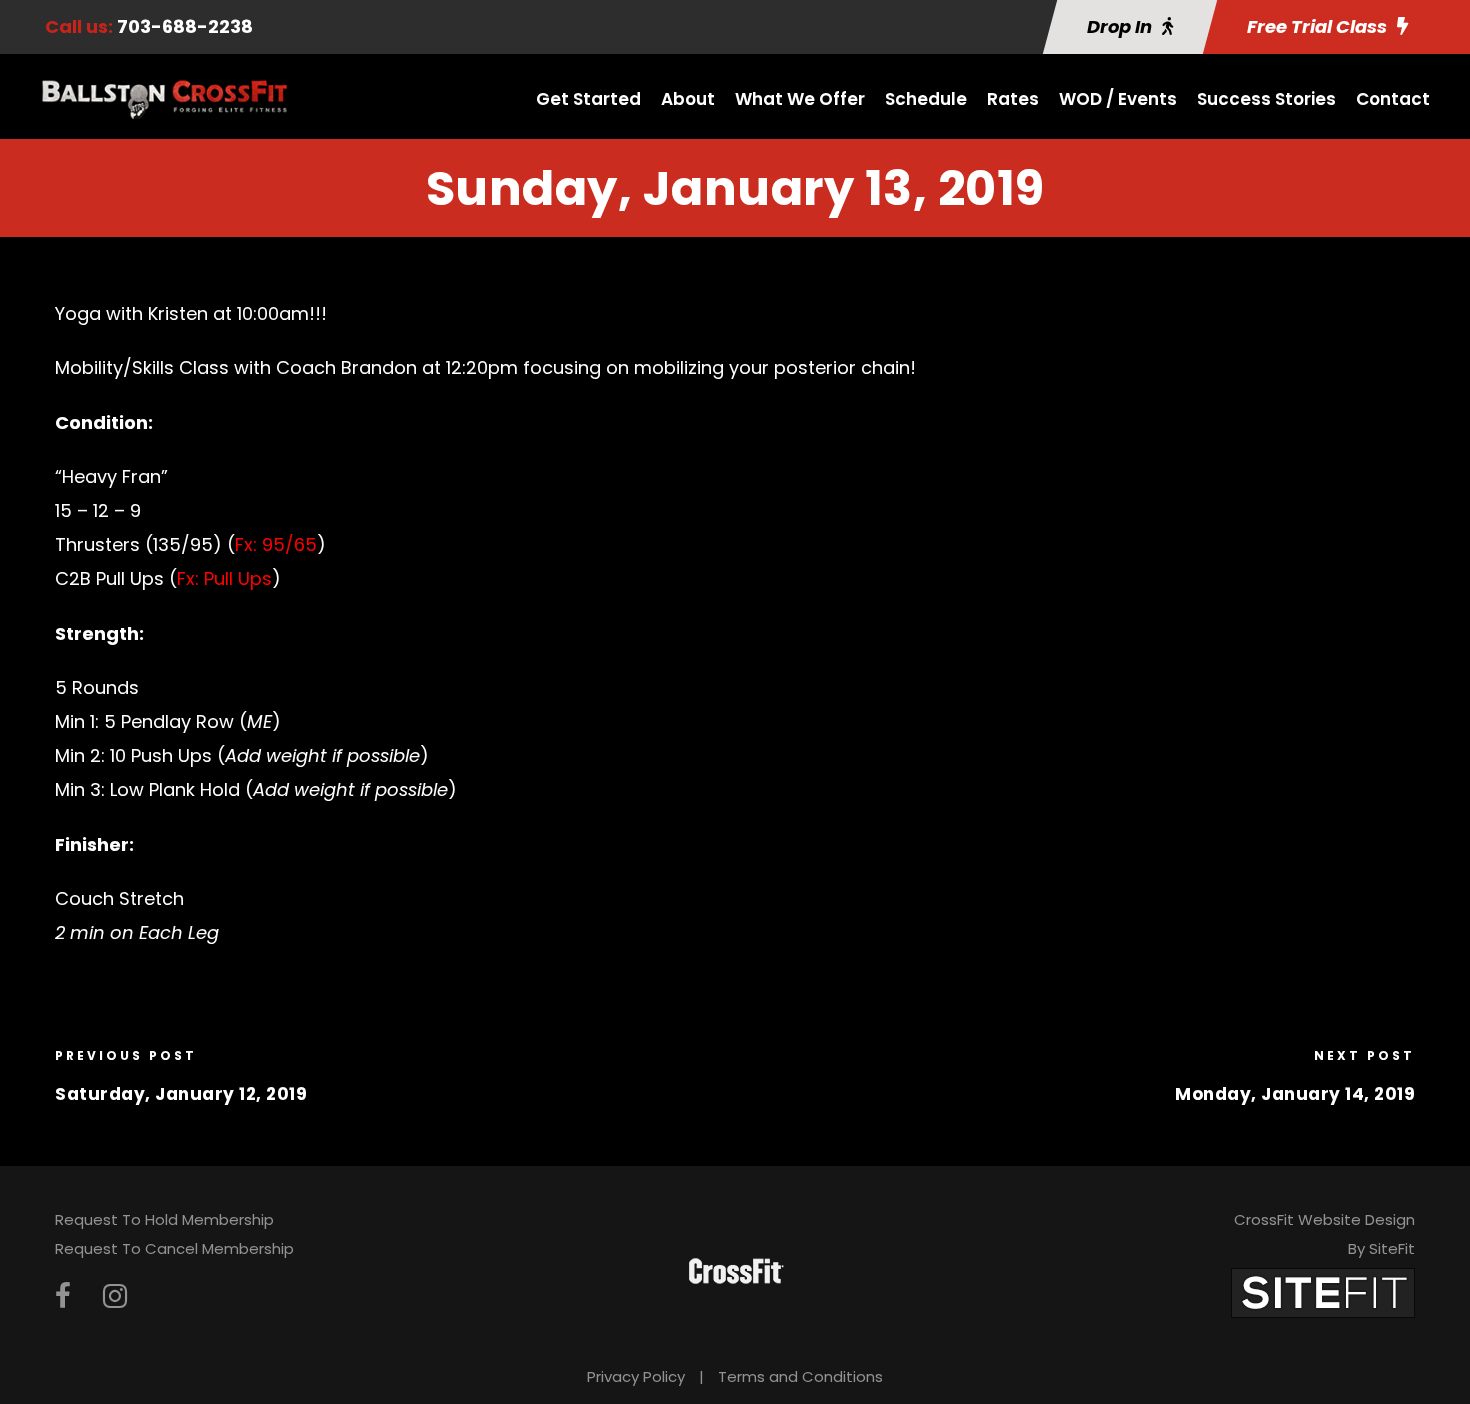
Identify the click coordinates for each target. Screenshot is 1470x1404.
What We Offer (800, 99)
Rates (1013, 99)
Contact (1393, 99)
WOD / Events (1118, 99)
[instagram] (115, 1296)
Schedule (926, 99)
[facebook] (63, 1296)
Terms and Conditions (800, 1376)
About (688, 99)
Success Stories (1266, 99)
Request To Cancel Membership (174, 1248)
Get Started (588, 99)
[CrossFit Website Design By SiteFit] (1323, 1291)
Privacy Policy (636, 1376)
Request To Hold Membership (164, 1219)
